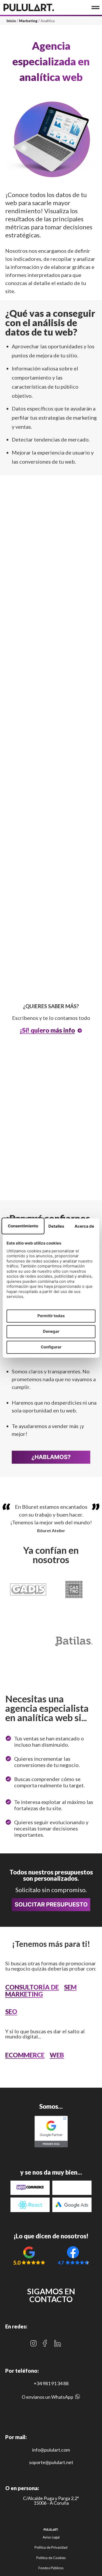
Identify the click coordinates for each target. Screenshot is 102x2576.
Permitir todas (51, 1316)
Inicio (11, 21)
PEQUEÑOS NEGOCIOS (38, 1111)
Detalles (56, 1226)
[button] (51, 1111)
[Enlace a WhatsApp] (78, 2398)
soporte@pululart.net (51, 2462)
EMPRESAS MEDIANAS (38, 1156)
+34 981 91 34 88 (51, 2383)
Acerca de (84, 1226)
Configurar (51, 1347)
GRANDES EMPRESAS (36, 1166)
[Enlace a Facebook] (45, 2343)
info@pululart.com (51, 2450)
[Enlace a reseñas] (29, 2255)
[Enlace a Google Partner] (51, 2132)
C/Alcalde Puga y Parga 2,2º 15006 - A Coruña (51, 2501)
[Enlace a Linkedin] (57, 2343)
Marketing (28, 21)
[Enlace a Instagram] (33, 2343)
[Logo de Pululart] (29, 7)
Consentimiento (23, 1226)
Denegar (51, 1331)
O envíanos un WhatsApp (47, 2397)
